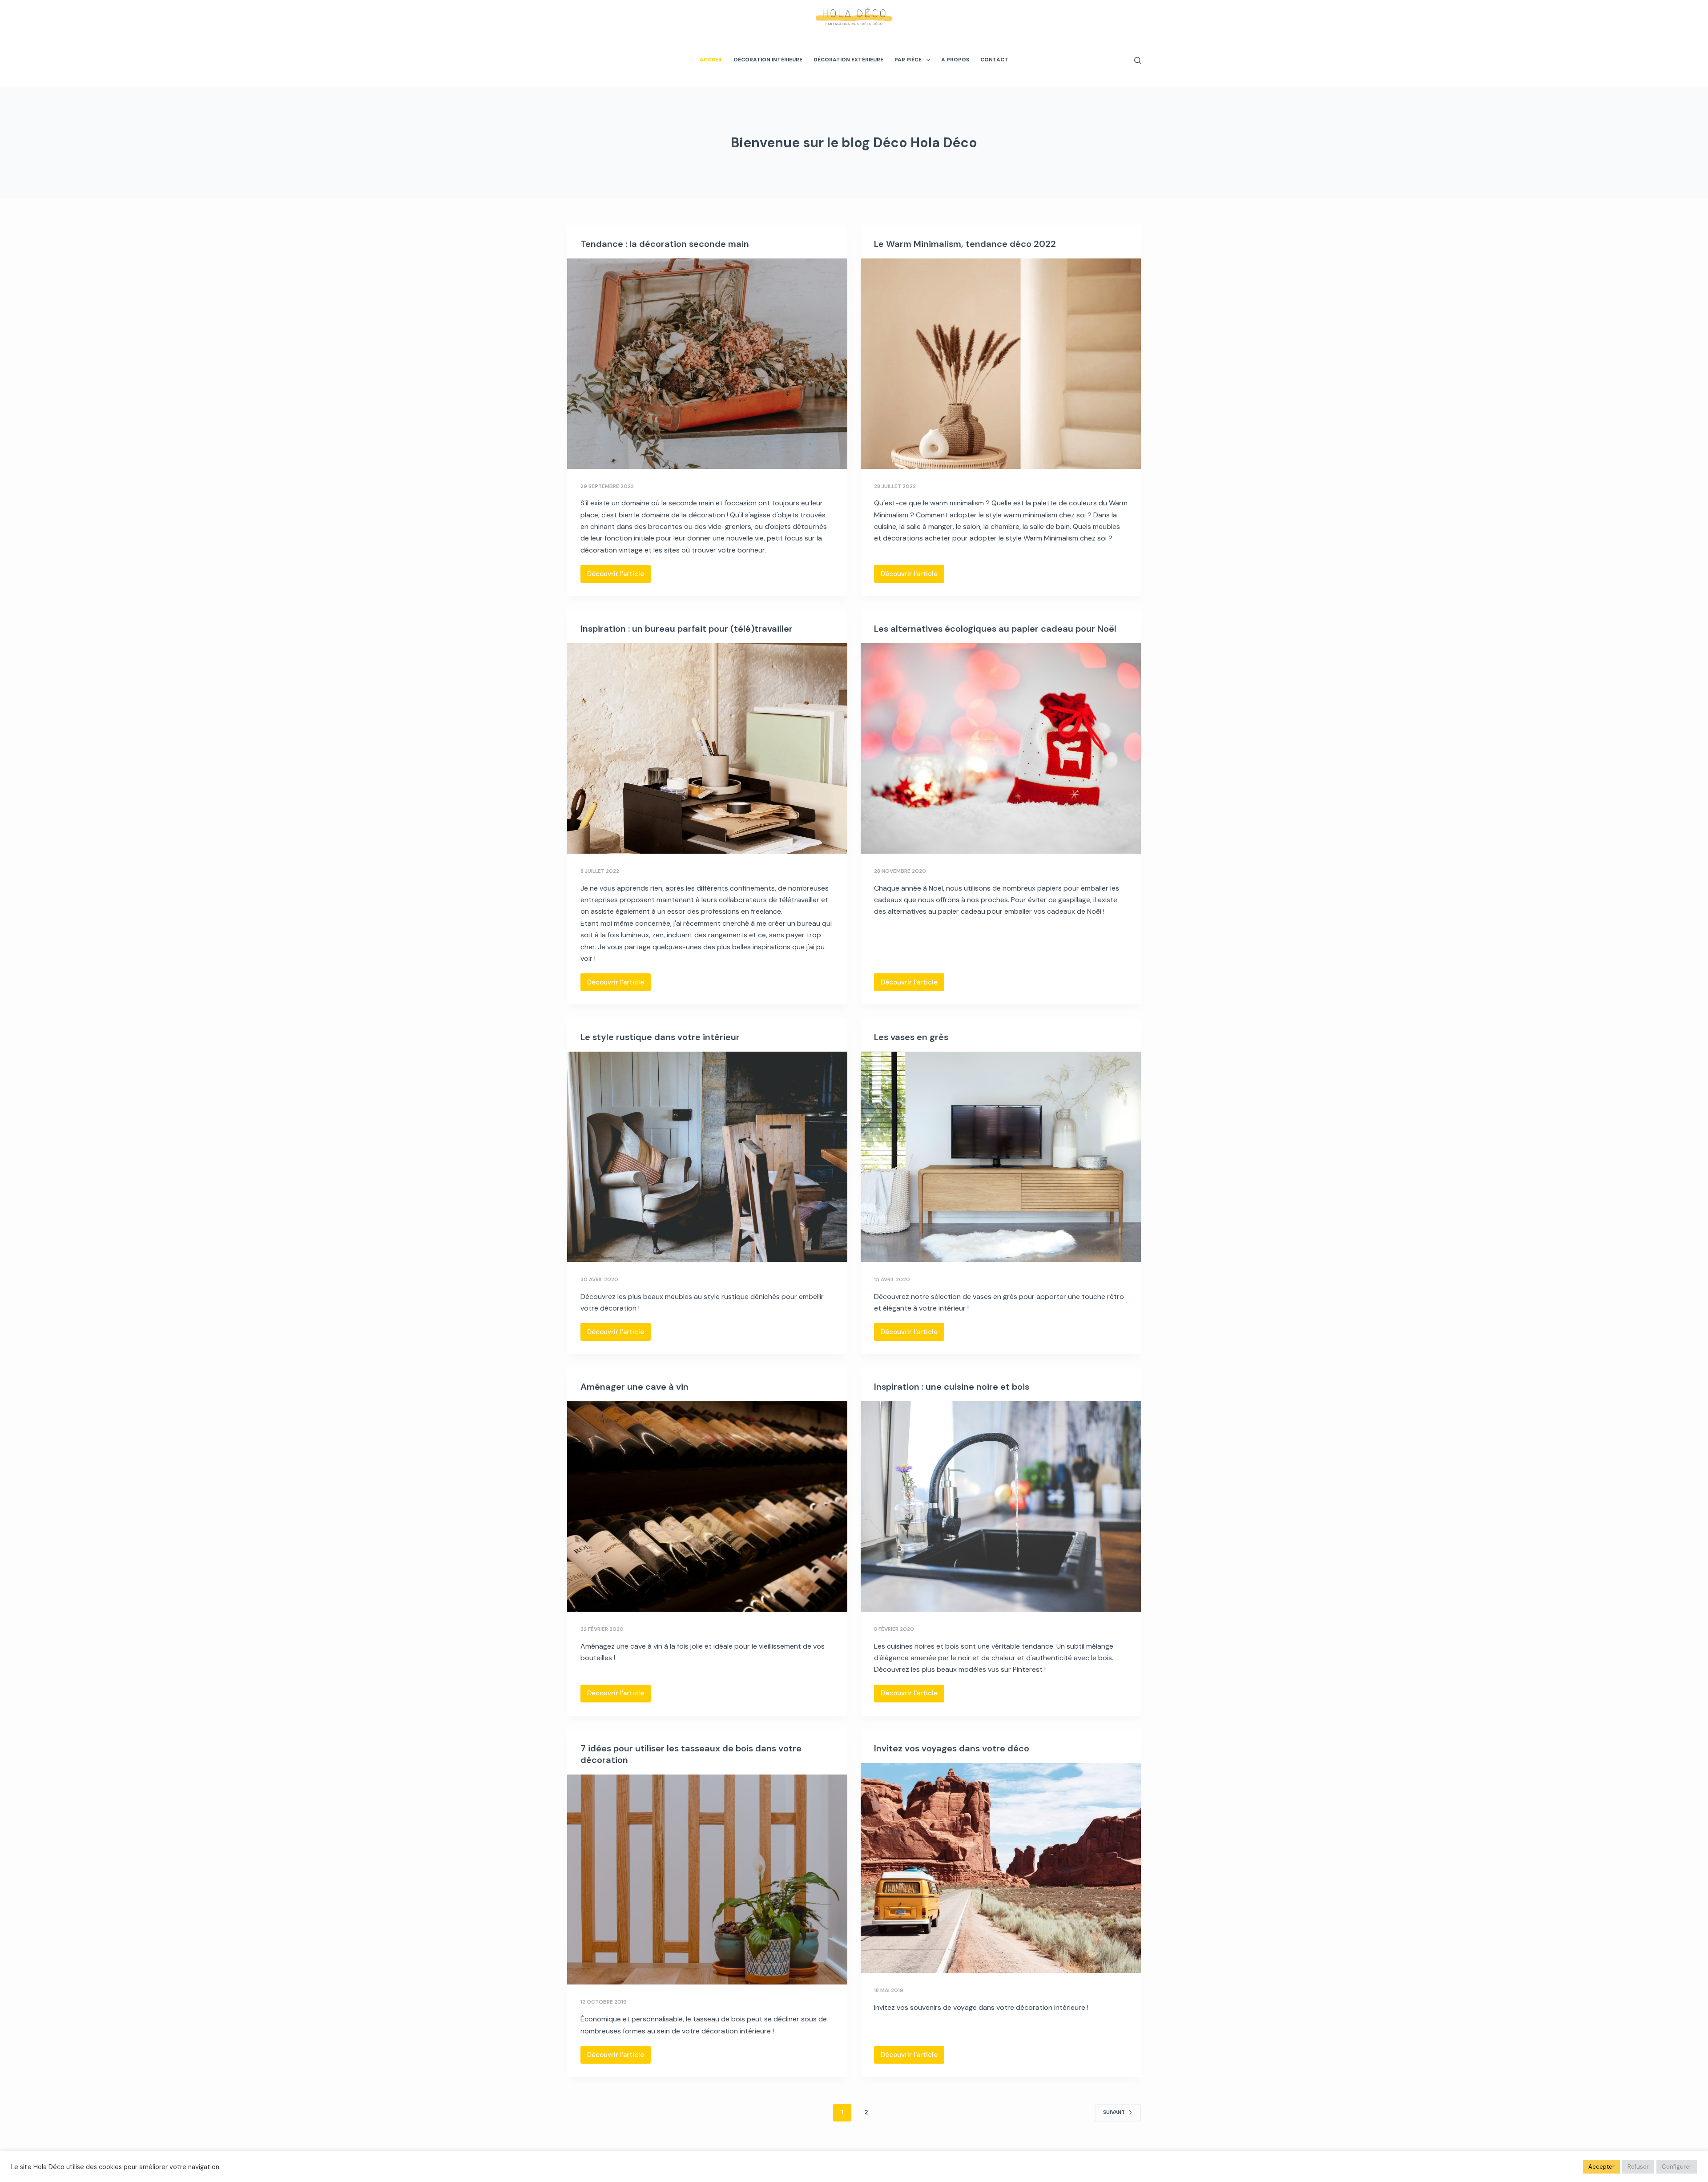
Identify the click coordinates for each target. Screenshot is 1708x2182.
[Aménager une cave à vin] (707, 1506)
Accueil (711, 60)
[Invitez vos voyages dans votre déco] (1001, 1868)
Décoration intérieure (768, 60)
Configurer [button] (1677, 2167)
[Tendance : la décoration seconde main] (707, 364)
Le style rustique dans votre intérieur (660, 1037)
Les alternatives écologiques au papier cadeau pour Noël (995, 629)
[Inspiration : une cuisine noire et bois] (1001, 1506)
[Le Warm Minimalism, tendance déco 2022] (1001, 364)
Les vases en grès (911, 1037)
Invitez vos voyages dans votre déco (952, 1748)
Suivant (1114, 2112)
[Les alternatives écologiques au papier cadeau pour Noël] (1001, 748)
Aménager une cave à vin (634, 1387)
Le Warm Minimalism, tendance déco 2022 (965, 244)
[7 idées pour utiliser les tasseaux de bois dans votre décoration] (707, 1880)
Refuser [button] (1638, 2167)
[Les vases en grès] (1001, 1157)
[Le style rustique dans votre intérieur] (707, 1157)
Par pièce (908, 60)
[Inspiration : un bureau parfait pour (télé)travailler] (707, 748)
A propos (955, 60)
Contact (994, 60)
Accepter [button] (1601, 2167)
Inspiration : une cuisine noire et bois (952, 1387)
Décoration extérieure (848, 60)
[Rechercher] (1138, 60)
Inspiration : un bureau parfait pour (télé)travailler (687, 629)
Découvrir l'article (619, 576)
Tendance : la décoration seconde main (665, 244)
